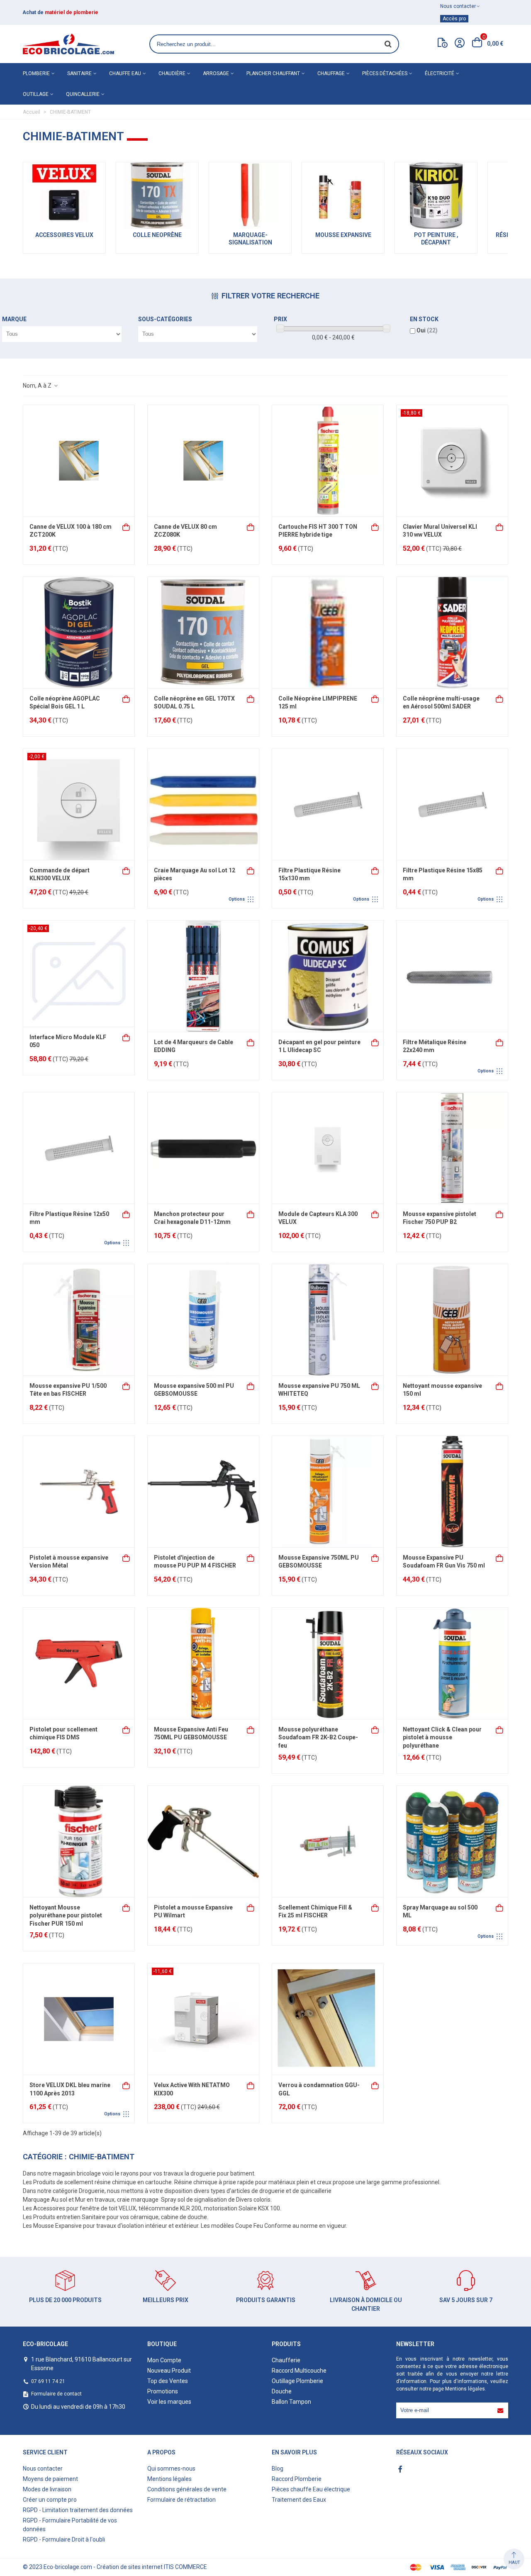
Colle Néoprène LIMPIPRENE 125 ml (318, 703)
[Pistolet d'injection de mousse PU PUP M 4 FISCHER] (203, 1492)
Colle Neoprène (157, 235)
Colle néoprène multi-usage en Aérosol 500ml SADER (441, 703)
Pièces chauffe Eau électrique (311, 2489)
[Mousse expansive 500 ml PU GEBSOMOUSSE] (203, 1320)
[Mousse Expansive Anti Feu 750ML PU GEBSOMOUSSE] (203, 1663)
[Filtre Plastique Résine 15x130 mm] (328, 804)
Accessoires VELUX (64, 235)
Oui (427, 330)
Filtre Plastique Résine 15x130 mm (309, 874)
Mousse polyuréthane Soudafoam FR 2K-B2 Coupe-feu (318, 1737)
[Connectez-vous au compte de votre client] (460, 44)
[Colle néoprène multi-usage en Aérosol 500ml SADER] (452, 632)
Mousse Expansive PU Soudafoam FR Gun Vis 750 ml (444, 1562)
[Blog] (443, 44)
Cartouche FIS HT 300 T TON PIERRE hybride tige (318, 531)
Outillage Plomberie (297, 2381)
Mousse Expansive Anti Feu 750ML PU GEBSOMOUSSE (191, 1734)
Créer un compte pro (50, 2500)
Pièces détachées (385, 73)
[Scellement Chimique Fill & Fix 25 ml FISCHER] (328, 1841)
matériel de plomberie (72, 12)
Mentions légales (465, 2389)
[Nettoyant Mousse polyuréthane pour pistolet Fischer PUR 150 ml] (79, 1841)
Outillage (36, 94)
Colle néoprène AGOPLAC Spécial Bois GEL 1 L (65, 703)
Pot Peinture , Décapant (436, 239)
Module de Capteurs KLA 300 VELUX (318, 1218)
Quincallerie (83, 94)
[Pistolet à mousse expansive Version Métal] (79, 1492)
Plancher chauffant (273, 73)
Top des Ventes (168, 2381)
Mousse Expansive (343, 235)
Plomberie (36, 73)
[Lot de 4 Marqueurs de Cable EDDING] (203, 976)
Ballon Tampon (291, 2402)
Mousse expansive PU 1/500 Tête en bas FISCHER (68, 1390)
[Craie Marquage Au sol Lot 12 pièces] (203, 804)
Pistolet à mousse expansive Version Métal (69, 1562)
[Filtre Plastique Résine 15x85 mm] (452, 804)
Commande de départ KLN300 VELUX (60, 874)
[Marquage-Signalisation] (250, 195)
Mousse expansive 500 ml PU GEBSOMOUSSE (194, 1390)
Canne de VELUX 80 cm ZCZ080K (185, 531)
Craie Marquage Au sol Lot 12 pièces (195, 874)
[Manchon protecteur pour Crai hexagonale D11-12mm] (203, 1148)
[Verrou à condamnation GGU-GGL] (328, 2019)
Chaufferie (286, 2360)
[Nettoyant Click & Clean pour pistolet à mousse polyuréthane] (452, 1663)
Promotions (163, 2391)
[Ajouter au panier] (127, 526)
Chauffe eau (125, 73)
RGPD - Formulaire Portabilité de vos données (70, 2525)
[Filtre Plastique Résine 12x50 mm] (79, 1148)
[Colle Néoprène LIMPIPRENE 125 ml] (328, 632)
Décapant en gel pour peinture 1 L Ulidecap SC (319, 1046)
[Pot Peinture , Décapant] (436, 195)
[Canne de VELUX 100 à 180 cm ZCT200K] (79, 461)
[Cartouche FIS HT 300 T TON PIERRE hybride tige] (328, 461)
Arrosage (216, 73)
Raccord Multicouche (299, 2371)
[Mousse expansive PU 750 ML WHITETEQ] (328, 1320)
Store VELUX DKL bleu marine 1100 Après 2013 (70, 2089)
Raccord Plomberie (297, 2479)
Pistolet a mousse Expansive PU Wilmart (193, 1912)
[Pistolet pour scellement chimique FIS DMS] (79, 1663)
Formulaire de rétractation (181, 2500)
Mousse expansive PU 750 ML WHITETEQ (319, 1390)
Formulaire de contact (56, 2394)
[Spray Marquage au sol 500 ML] (452, 1841)
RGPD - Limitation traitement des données (78, 2510)
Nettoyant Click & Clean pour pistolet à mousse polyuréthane (442, 1737)
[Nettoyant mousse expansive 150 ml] (452, 1320)
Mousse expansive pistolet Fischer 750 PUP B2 (440, 1218)
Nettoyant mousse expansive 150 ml (442, 1390)
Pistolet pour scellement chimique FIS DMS (63, 1734)
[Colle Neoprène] (157, 195)
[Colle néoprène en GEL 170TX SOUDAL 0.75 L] (203, 632)
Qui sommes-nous (171, 2469)
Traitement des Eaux (299, 2500)
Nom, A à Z (38, 386)
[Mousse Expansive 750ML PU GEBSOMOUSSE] (328, 1492)
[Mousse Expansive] (343, 195)
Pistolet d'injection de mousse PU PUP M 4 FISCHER (195, 1562)
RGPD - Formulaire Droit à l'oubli (64, 2539)
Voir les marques (169, 2402)
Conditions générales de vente (187, 2489)
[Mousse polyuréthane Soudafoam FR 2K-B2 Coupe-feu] (328, 1663)
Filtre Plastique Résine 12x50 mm (69, 1218)
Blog (278, 2469)
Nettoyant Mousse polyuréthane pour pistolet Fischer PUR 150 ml (66, 1916)
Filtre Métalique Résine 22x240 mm (435, 1046)
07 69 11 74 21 (48, 2381)
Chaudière (172, 73)
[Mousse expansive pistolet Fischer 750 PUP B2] (452, 1148)
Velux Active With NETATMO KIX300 (192, 2089)
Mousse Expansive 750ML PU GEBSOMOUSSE (319, 1562)
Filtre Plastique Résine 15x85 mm (443, 874)
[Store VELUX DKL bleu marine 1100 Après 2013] (79, 2019)
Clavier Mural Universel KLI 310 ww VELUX (440, 531)
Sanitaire (79, 73)
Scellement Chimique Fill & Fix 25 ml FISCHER (315, 1912)
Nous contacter (43, 2469)
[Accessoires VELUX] (64, 195)
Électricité (440, 73)
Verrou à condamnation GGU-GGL (319, 2089)
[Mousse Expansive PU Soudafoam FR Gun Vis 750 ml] (452, 1492)
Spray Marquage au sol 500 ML (440, 1912)
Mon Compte (164, 2360)
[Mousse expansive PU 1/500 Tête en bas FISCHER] (79, 1320)
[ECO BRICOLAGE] (68, 44)
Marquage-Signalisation (250, 239)
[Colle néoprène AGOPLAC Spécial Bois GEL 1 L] (79, 632)
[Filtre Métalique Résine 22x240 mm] (452, 976)
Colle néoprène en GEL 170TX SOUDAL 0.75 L (194, 703)
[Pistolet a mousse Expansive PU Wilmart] (203, 1841)
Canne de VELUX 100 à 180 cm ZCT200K (71, 531)
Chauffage (331, 73)
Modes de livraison (47, 2489)
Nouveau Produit (169, 2371)
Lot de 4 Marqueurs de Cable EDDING (194, 1046)
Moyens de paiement (50, 2479)
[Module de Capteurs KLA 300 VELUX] (328, 1148)
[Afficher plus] (251, 870)
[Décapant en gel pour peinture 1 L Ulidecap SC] (328, 976)
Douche (282, 2391)
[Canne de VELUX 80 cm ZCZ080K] (203, 461)
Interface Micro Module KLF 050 (68, 1041)
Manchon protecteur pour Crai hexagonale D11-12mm (192, 1218)
